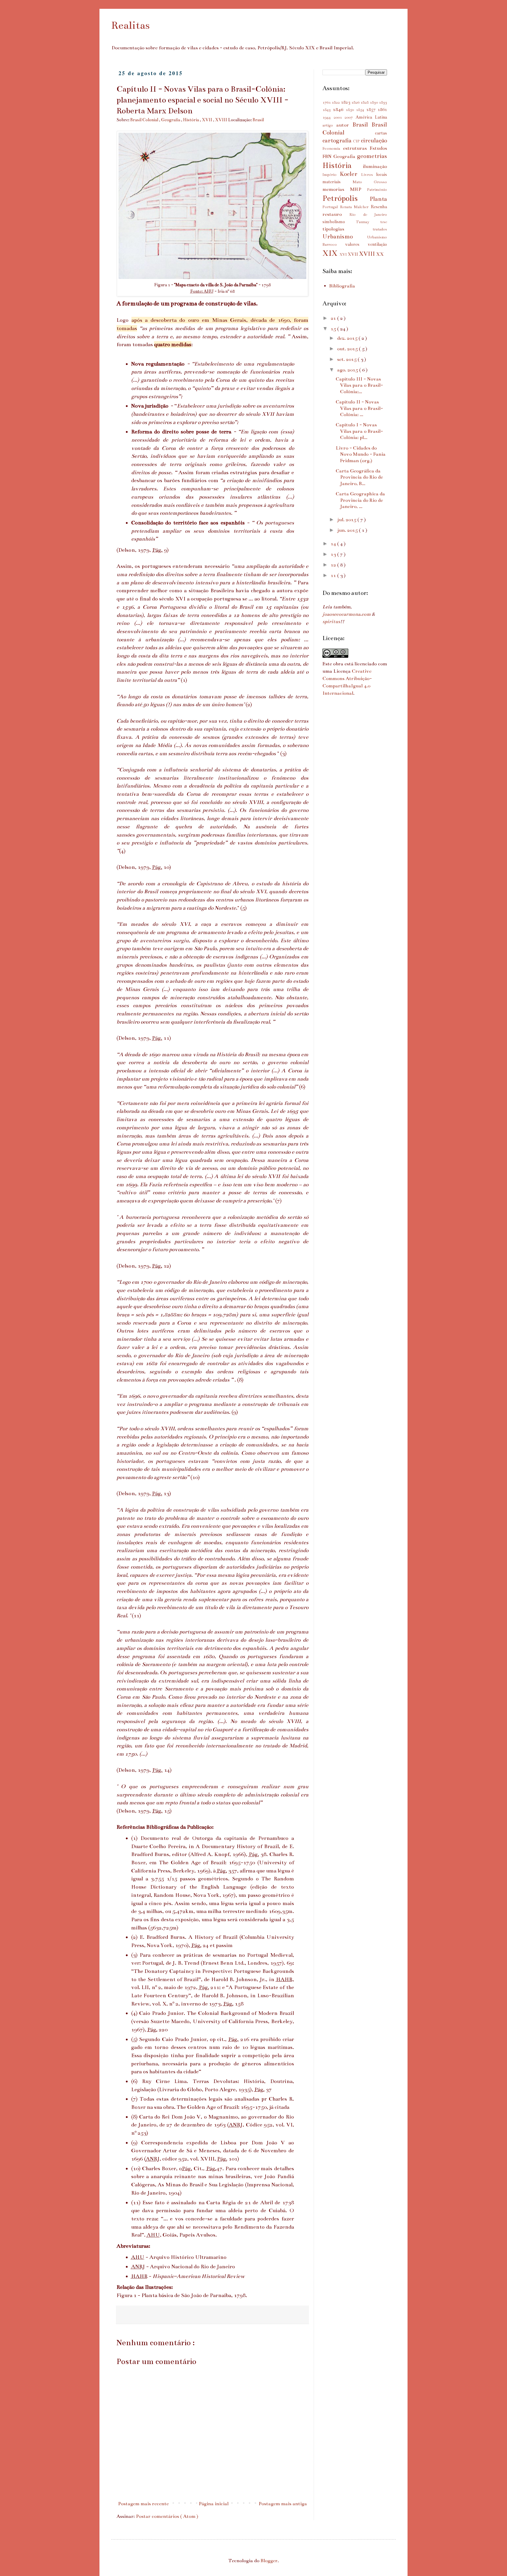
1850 (351, 110)
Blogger (269, 2561)
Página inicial (214, 2504)
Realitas (130, 25)
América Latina (371, 117)
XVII (207, 120)
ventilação (377, 244)
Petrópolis (346, 198)
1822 (336, 102)
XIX (331, 253)
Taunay (368, 222)
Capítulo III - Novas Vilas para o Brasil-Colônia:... (359, 385)
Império (331, 175)
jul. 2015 (347, 520)
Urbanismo (345, 236)
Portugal (331, 207)
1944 (328, 117)
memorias (336, 189)
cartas (381, 133)
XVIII (222, 120)
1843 (328, 110)
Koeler (350, 174)
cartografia (338, 140)
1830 (374, 102)
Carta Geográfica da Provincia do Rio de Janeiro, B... (359, 477)
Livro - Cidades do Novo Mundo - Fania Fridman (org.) (361, 454)
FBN (328, 157)
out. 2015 (348, 349)
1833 (383, 102)
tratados (380, 229)
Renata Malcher (355, 207)
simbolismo (339, 222)
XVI (344, 255)
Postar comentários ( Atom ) (167, 2516)
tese (384, 222)
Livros (369, 175)
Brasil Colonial (145, 120)
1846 (339, 110)
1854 (361, 110)
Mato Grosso (370, 182)
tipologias (348, 229)
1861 (382, 110)
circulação (374, 140)
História (191, 120)
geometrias (372, 156)
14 (334, 544)
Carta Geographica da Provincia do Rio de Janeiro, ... (360, 500)
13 (334, 554)
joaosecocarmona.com (347, 614)
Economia (333, 149)
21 (334, 318)
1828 (365, 102)
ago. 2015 (348, 370)
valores (356, 244)
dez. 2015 (348, 338)
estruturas (356, 148)
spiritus (331, 622)
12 (334, 565)
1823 (346, 102)
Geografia (171, 120)
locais (382, 174)
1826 (356, 102)
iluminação (375, 166)
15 (334, 329)
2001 (339, 117)
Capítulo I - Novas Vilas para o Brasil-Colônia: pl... (359, 431)
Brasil (258, 120)
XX (380, 254)
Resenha (379, 207)
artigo (329, 125)
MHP (359, 189)
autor (344, 125)
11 (334, 576)
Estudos (378, 148)
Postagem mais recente (143, 2504)
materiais (338, 182)
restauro (336, 214)
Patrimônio (377, 190)
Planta (378, 199)
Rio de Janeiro (368, 215)
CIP (357, 141)
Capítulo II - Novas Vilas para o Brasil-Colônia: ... (359, 408)
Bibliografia (342, 286)
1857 (372, 110)
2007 (350, 117)
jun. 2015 (348, 530)
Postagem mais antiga (283, 2504)
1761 (327, 102)
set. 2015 (347, 359)
